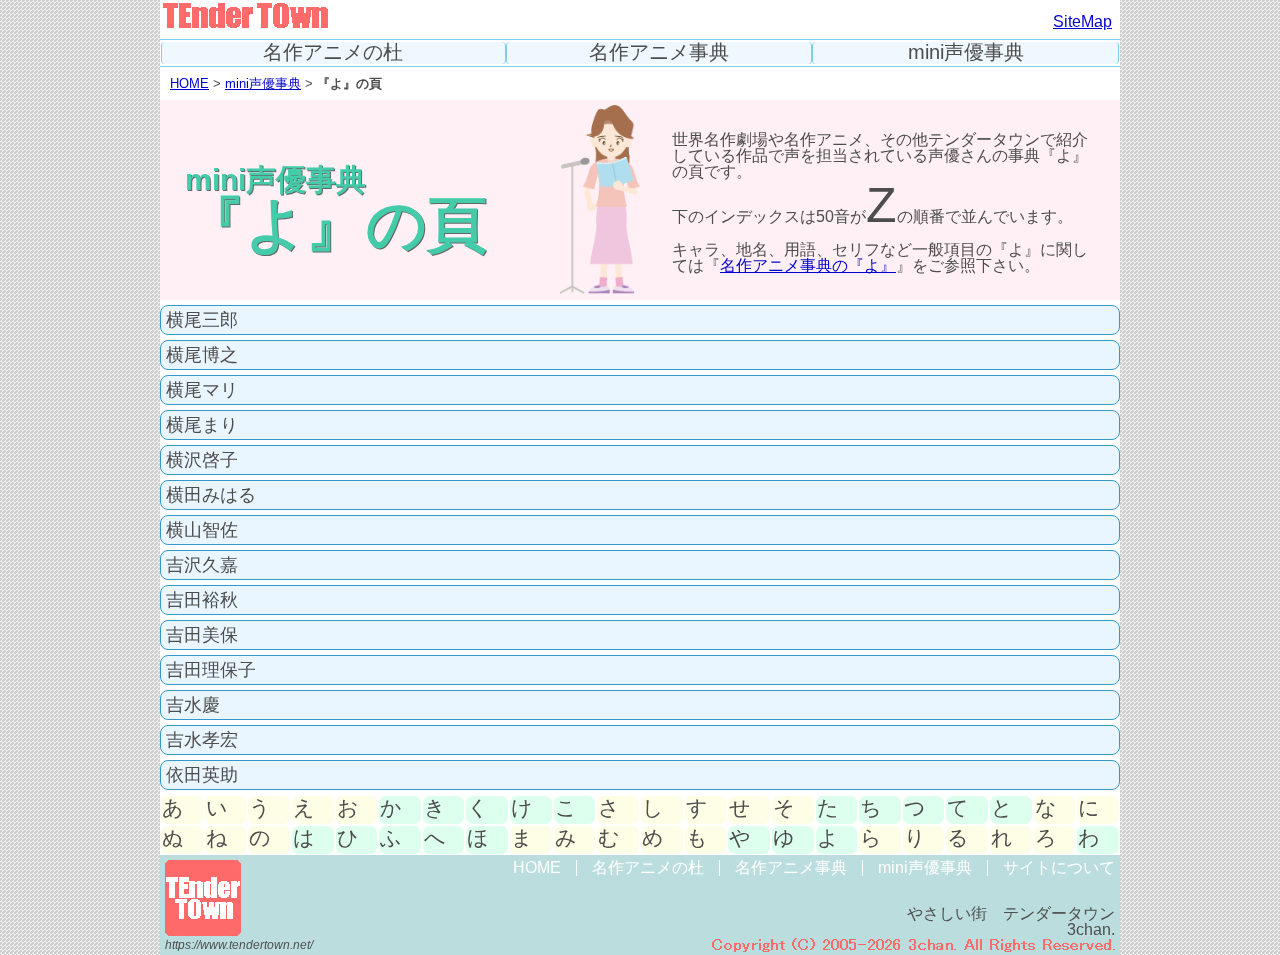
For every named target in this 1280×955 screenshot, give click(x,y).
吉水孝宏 (202, 740)
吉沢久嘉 (202, 565)
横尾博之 (202, 355)
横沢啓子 (202, 460)
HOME (189, 83)
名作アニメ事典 (659, 52)
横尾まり (202, 425)
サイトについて (1059, 867)
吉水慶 (193, 705)
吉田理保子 (211, 670)
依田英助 (202, 775)
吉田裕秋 (202, 600)
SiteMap (1082, 21)
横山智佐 (202, 530)
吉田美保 (202, 635)
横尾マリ (202, 390)
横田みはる (211, 495)
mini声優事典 (966, 52)
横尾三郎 (202, 320)
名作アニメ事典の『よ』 (808, 265)
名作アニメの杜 (333, 52)
